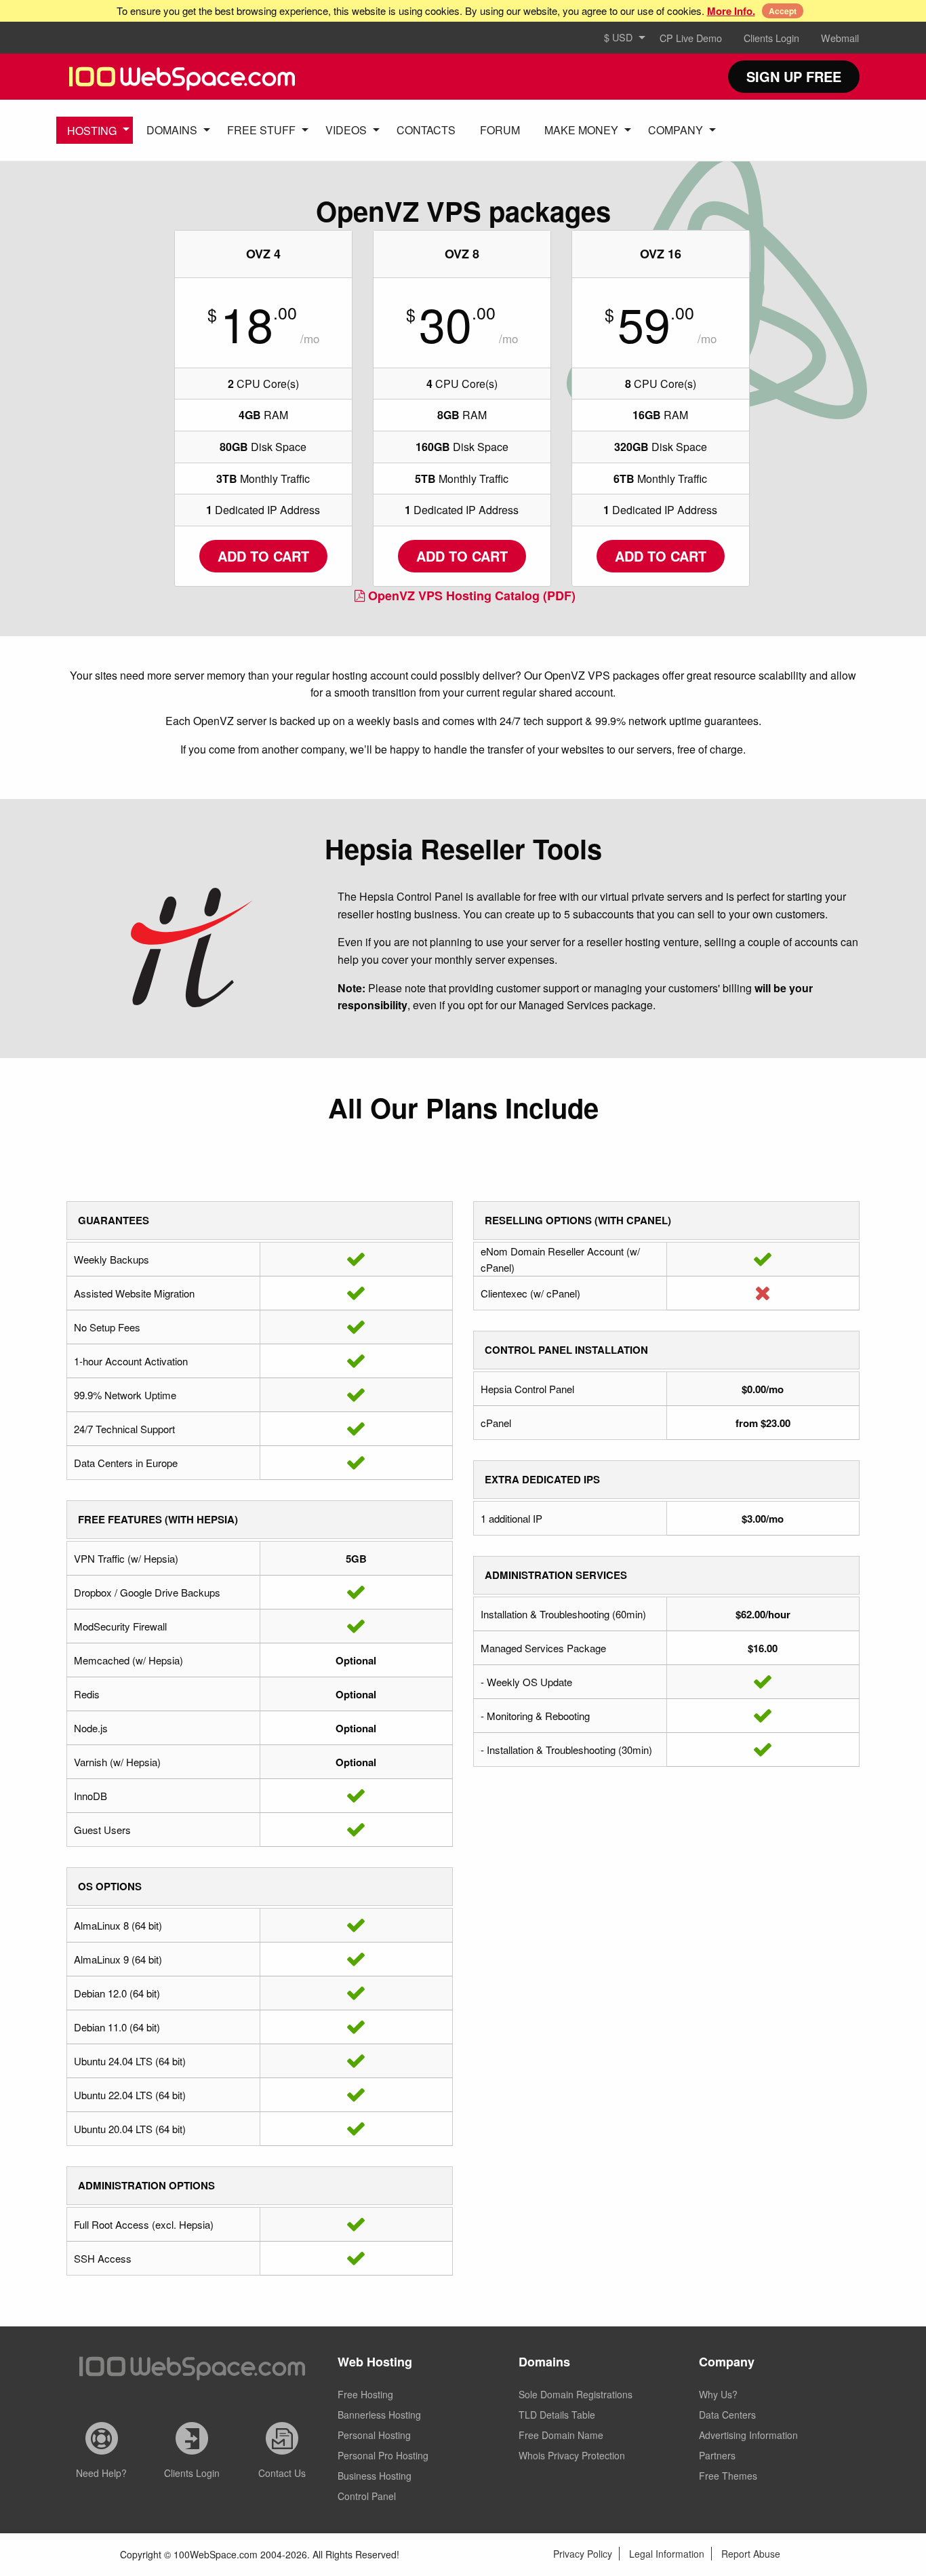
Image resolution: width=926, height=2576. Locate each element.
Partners (717, 2455)
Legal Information (667, 2554)
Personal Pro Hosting (383, 2455)
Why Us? (718, 2394)
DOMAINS (172, 130)
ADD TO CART (263, 556)
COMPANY (676, 130)
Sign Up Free (794, 76)
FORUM (500, 130)
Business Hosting (375, 2476)
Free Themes (728, 2476)
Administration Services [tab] (556, 1575)
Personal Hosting (374, 2435)
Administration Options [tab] (146, 2185)
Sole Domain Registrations (576, 2394)
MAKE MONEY (581, 130)
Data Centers (727, 2415)
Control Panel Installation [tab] (566, 1350)
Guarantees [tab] (114, 1220)
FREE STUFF (261, 130)
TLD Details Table (557, 2415)
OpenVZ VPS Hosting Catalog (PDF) (472, 596)
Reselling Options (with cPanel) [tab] (578, 1220)
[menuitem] (621, 38)
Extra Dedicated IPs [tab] (542, 1479)
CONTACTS (426, 130)
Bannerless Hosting (379, 2415)
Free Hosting (365, 2394)
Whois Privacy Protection (572, 2455)
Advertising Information (748, 2435)
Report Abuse (751, 2554)
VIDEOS (346, 130)
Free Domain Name (561, 2435)
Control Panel (367, 2496)
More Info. (731, 11)
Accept (783, 11)
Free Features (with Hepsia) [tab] (158, 1519)
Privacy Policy (583, 2554)
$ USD (618, 37)
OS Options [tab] (110, 1886)
